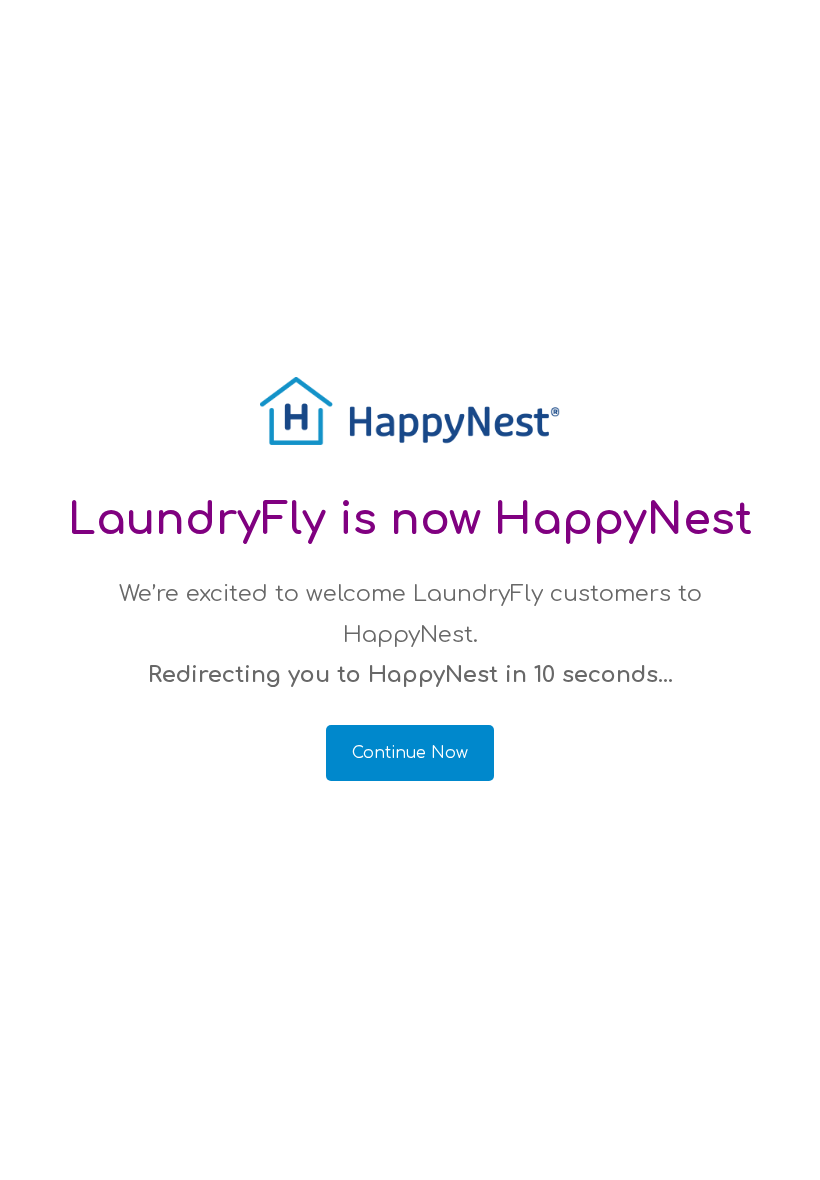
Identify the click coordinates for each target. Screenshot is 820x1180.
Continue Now (410, 753)
